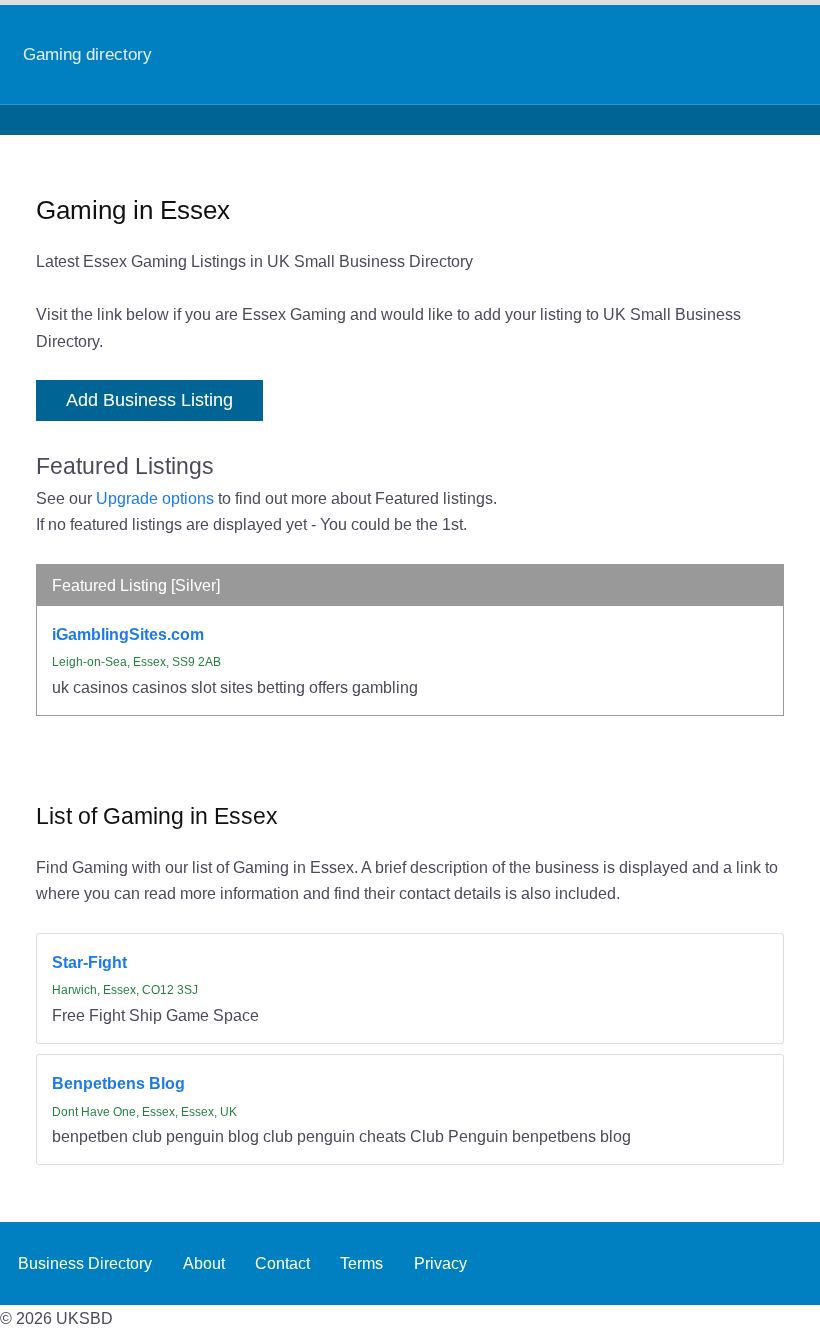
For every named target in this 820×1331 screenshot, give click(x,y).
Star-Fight (89, 962)
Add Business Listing (149, 400)
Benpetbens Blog (118, 1083)
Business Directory (85, 1263)
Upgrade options (155, 498)
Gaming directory (87, 54)
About (204, 1263)
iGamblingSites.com (128, 634)
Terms (361, 1263)
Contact (282, 1263)
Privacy (440, 1263)
